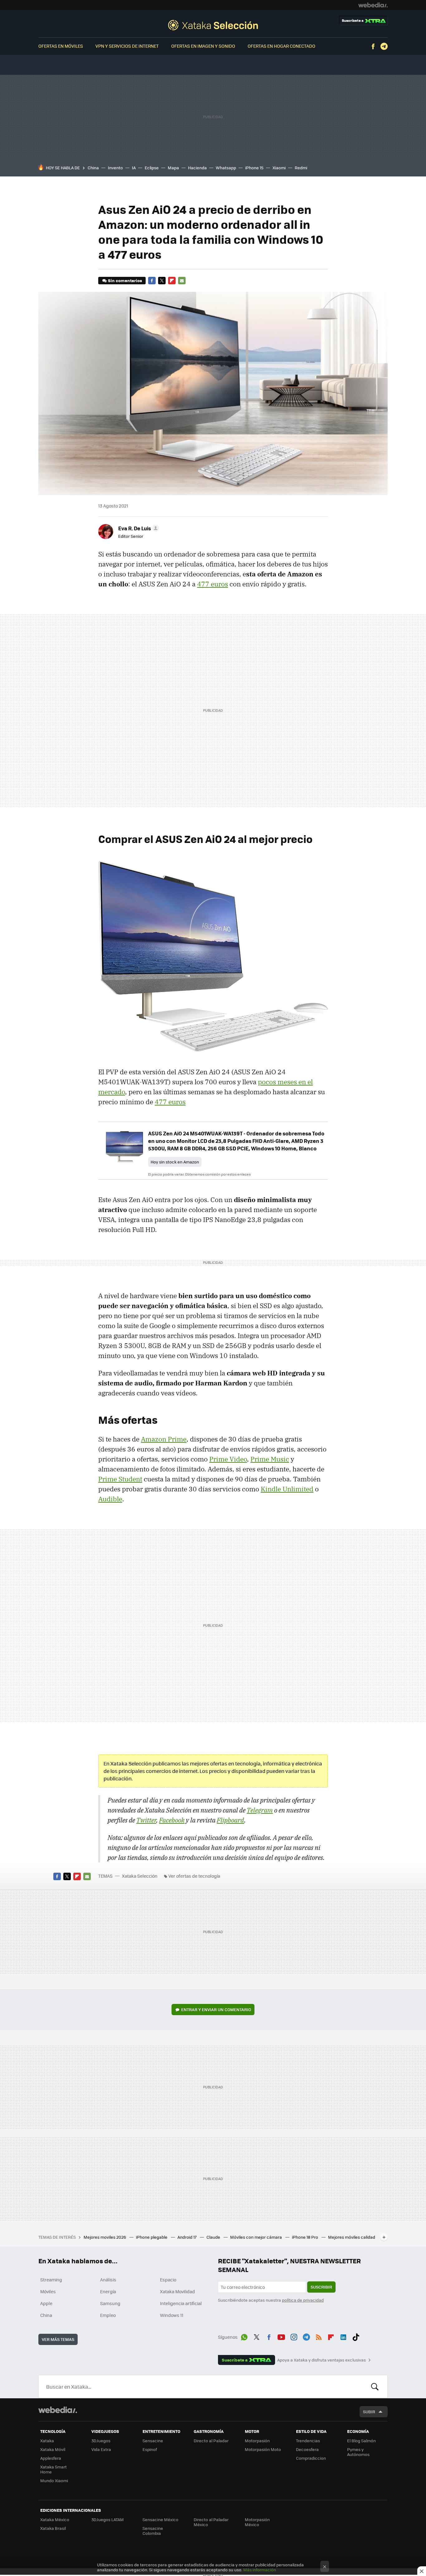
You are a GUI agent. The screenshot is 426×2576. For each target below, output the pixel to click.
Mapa (173, 168)
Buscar (375, 2386)
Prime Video (228, 1459)
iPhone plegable (152, 2237)
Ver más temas (58, 2339)
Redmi (301, 168)
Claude (214, 2237)
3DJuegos (101, 2441)
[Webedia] (373, 5)
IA (134, 168)
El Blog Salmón (361, 2441)
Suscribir (321, 2287)
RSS (319, 2336)
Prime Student (120, 1479)
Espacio (168, 2280)
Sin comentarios (125, 280)
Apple (46, 2303)
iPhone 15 (254, 168)
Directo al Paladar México (211, 2522)
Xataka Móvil (53, 2449)
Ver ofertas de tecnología (194, 1876)
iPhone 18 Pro (305, 2237)
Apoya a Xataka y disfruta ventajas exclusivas (322, 2360)
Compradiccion (311, 2458)
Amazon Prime (164, 1439)
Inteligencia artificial (181, 2303)
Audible (110, 1499)
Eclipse (152, 168)
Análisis (108, 2280)
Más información (260, 2570)
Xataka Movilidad (177, 2291)
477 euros (213, 584)
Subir (369, 2412)
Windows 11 (172, 2315)
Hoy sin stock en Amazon (175, 1162)
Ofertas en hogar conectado (281, 46)
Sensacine (153, 2441)
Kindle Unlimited (287, 1489)
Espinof (150, 2449)
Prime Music (270, 1459)
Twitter (162, 281)
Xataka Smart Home (53, 2469)
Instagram (294, 2336)
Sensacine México (160, 2519)
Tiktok (356, 2336)
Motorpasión (257, 2441)
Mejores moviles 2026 (105, 2237)
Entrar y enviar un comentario (216, 2009)
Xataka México (55, 2519)
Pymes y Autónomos (358, 2452)
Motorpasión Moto (263, 2449)
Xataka (47, 2441)
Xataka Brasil (53, 2528)
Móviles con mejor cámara (257, 2237)
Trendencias (308, 2441)
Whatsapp (226, 168)
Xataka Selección (213, 25)
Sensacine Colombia (153, 2531)
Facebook (373, 46)
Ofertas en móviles (61, 46)
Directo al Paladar (211, 2441)
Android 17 (187, 2237)
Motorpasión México (257, 2522)
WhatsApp (244, 2336)
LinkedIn (343, 2336)
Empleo (108, 2315)
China (93, 168)
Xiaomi (279, 168)
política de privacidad (303, 2300)
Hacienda (197, 168)
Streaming (51, 2280)
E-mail (182, 281)
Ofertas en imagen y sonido (203, 46)
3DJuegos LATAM (108, 2519)
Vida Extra (101, 2449)
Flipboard (172, 281)
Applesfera (51, 2458)
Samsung (110, 2303)
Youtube (281, 2336)
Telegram (384, 46)
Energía (108, 2291)
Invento (115, 168)
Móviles (48, 2291)
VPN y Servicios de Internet (127, 46)
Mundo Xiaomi (54, 2480)
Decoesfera (307, 2449)
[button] (138, 528)
